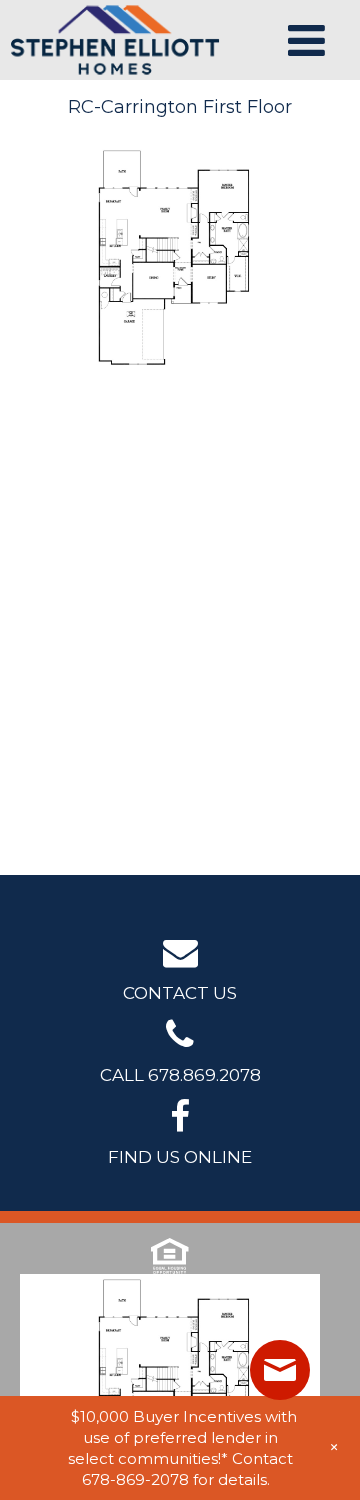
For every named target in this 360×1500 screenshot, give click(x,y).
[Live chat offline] (280, 1370)
